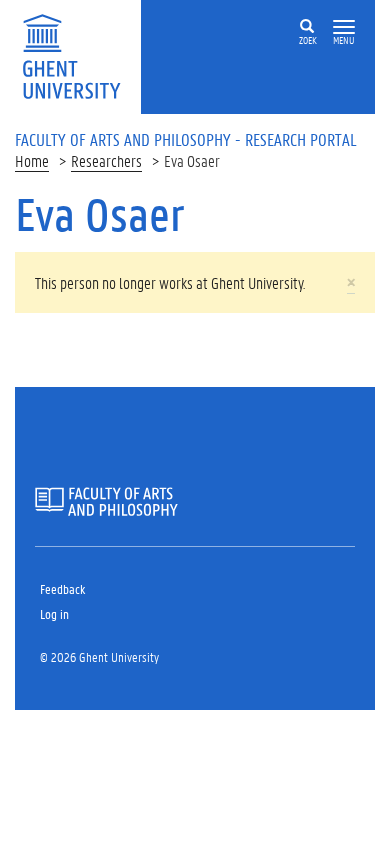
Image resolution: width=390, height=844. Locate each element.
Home (32, 160)
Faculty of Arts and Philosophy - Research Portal (186, 139)
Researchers (106, 160)
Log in (54, 613)
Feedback (62, 588)
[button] (344, 27)
